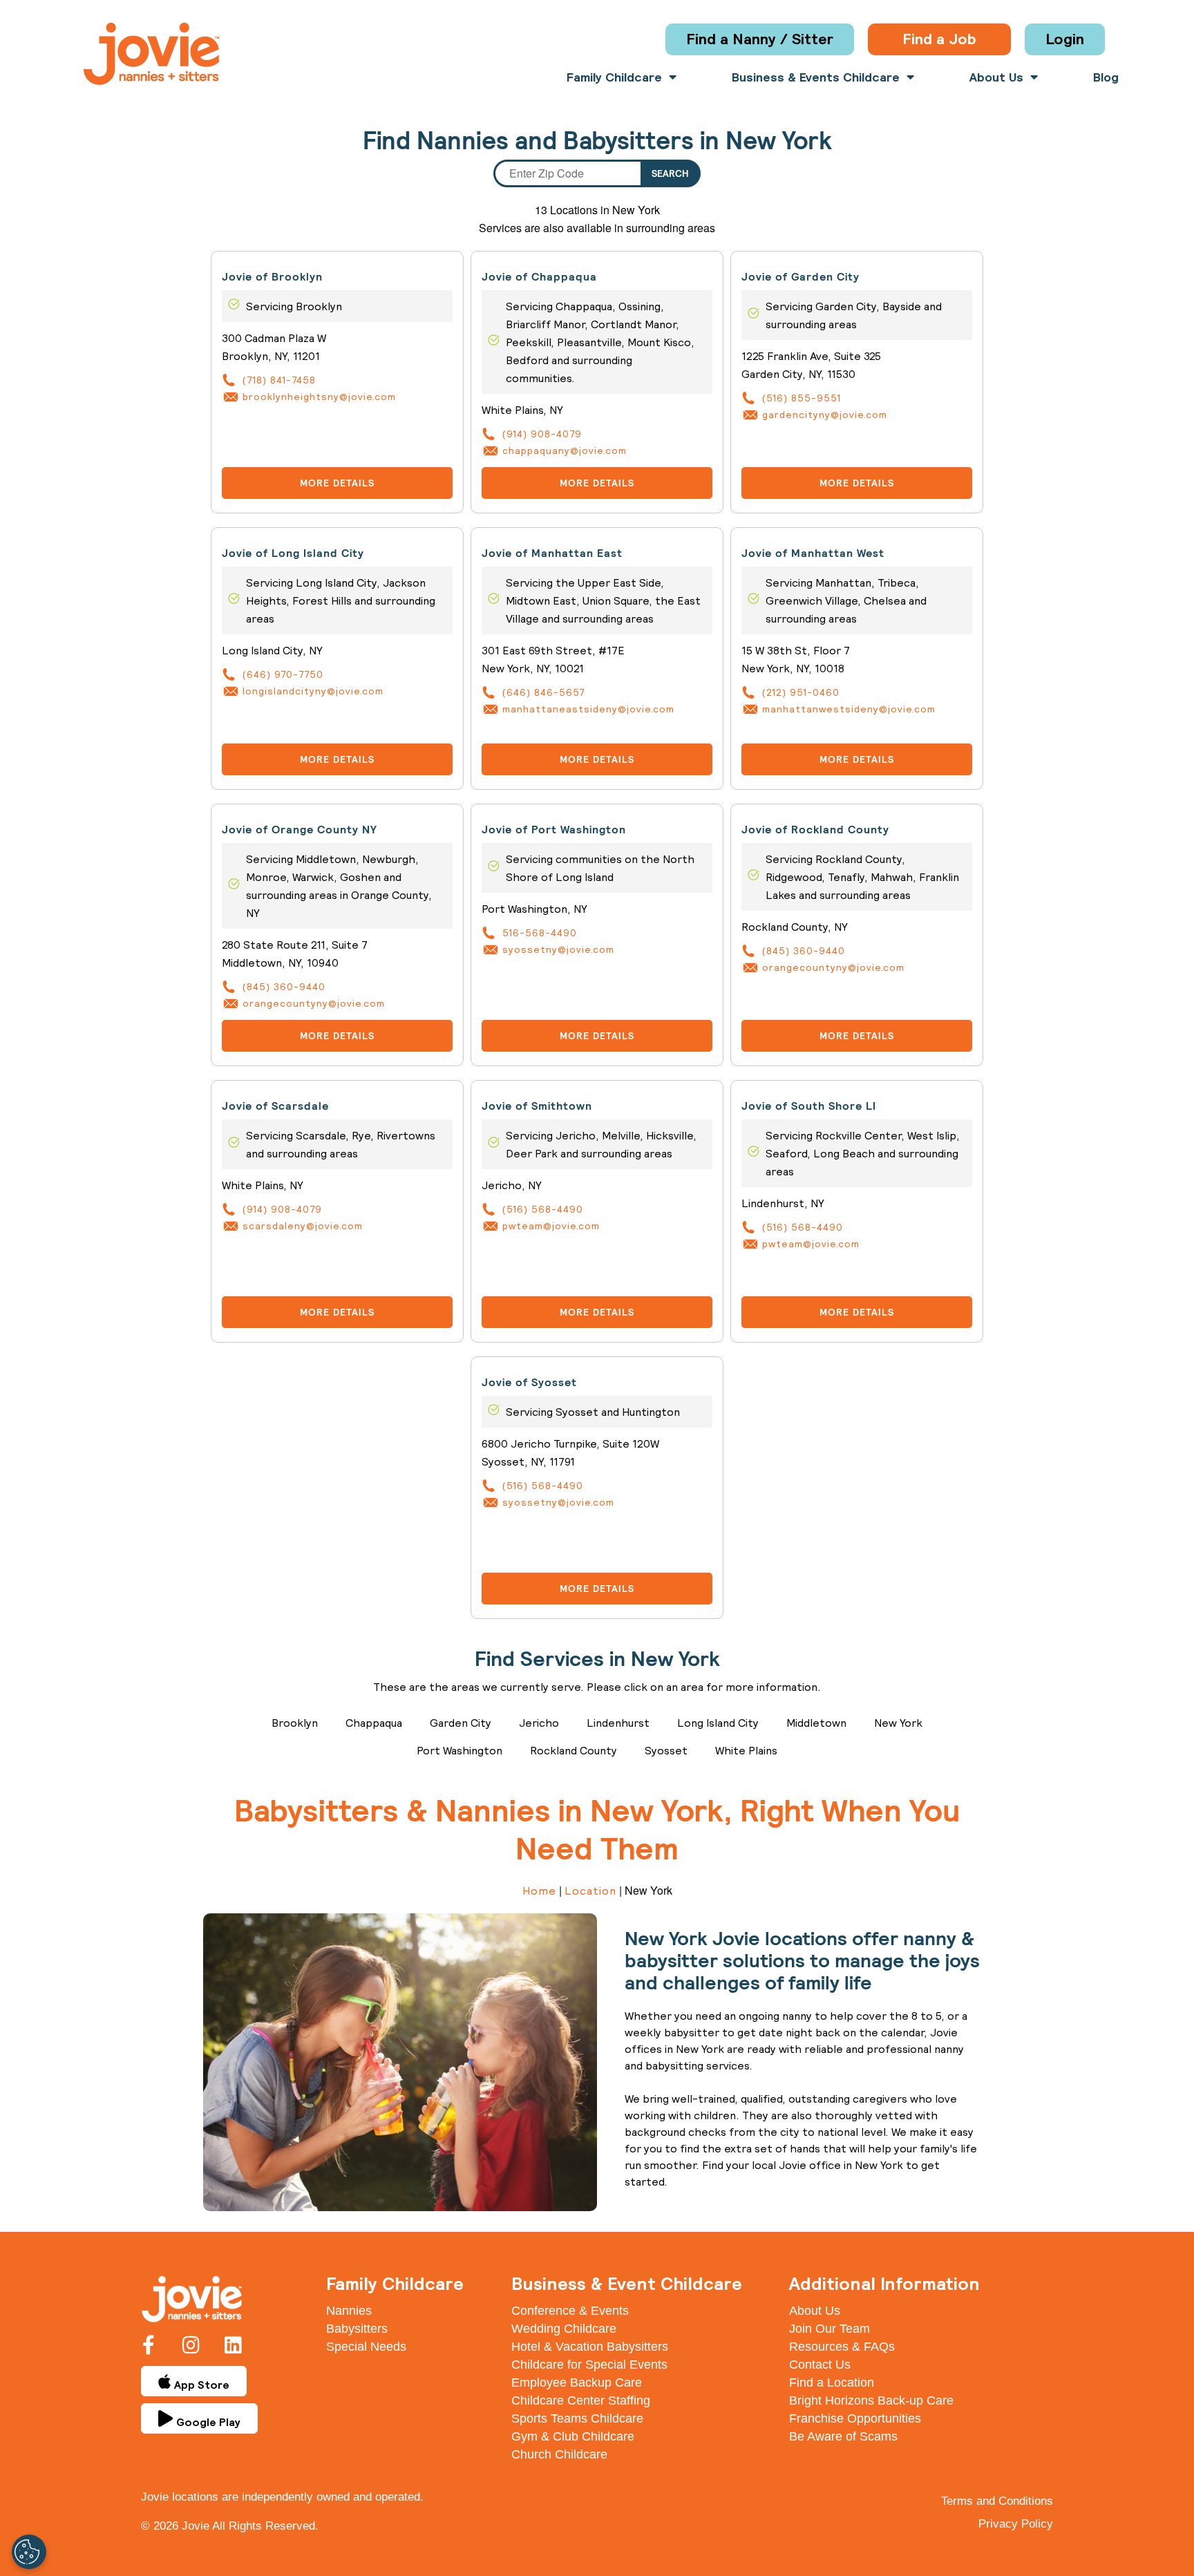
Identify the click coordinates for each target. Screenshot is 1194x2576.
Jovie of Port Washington (554, 830)
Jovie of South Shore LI (809, 1106)
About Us (996, 77)
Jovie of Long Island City (293, 553)
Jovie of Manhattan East (552, 553)
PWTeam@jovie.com (551, 1226)
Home (539, 1891)
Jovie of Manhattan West (813, 553)
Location (590, 1891)
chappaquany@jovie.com (565, 451)
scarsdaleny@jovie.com (303, 1226)
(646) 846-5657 (543, 692)
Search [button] (670, 173)
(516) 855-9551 (802, 398)
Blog (1106, 77)
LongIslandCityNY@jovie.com (313, 691)
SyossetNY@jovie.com (558, 1502)
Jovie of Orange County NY (300, 830)
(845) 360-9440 (284, 987)
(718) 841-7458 (279, 380)
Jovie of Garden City (800, 277)
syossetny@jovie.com (558, 949)
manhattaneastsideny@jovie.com (588, 709)
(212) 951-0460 (801, 692)
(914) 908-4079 (542, 434)
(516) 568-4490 (543, 1209)
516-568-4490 (540, 933)
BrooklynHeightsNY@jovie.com (319, 397)
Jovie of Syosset (529, 1382)
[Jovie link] (151, 54)
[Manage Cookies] (29, 2552)
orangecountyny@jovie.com (314, 1003)
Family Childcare (614, 77)
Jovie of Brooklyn (272, 277)
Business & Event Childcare (627, 2283)
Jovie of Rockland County (815, 830)
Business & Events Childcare (816, 77)
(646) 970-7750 (283, 674)
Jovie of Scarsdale (275, 1106)
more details (337, 483)
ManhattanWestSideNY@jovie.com (849, 709)
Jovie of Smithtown (537, 1106)
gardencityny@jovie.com (825, 415)
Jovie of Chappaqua (539, 277)
